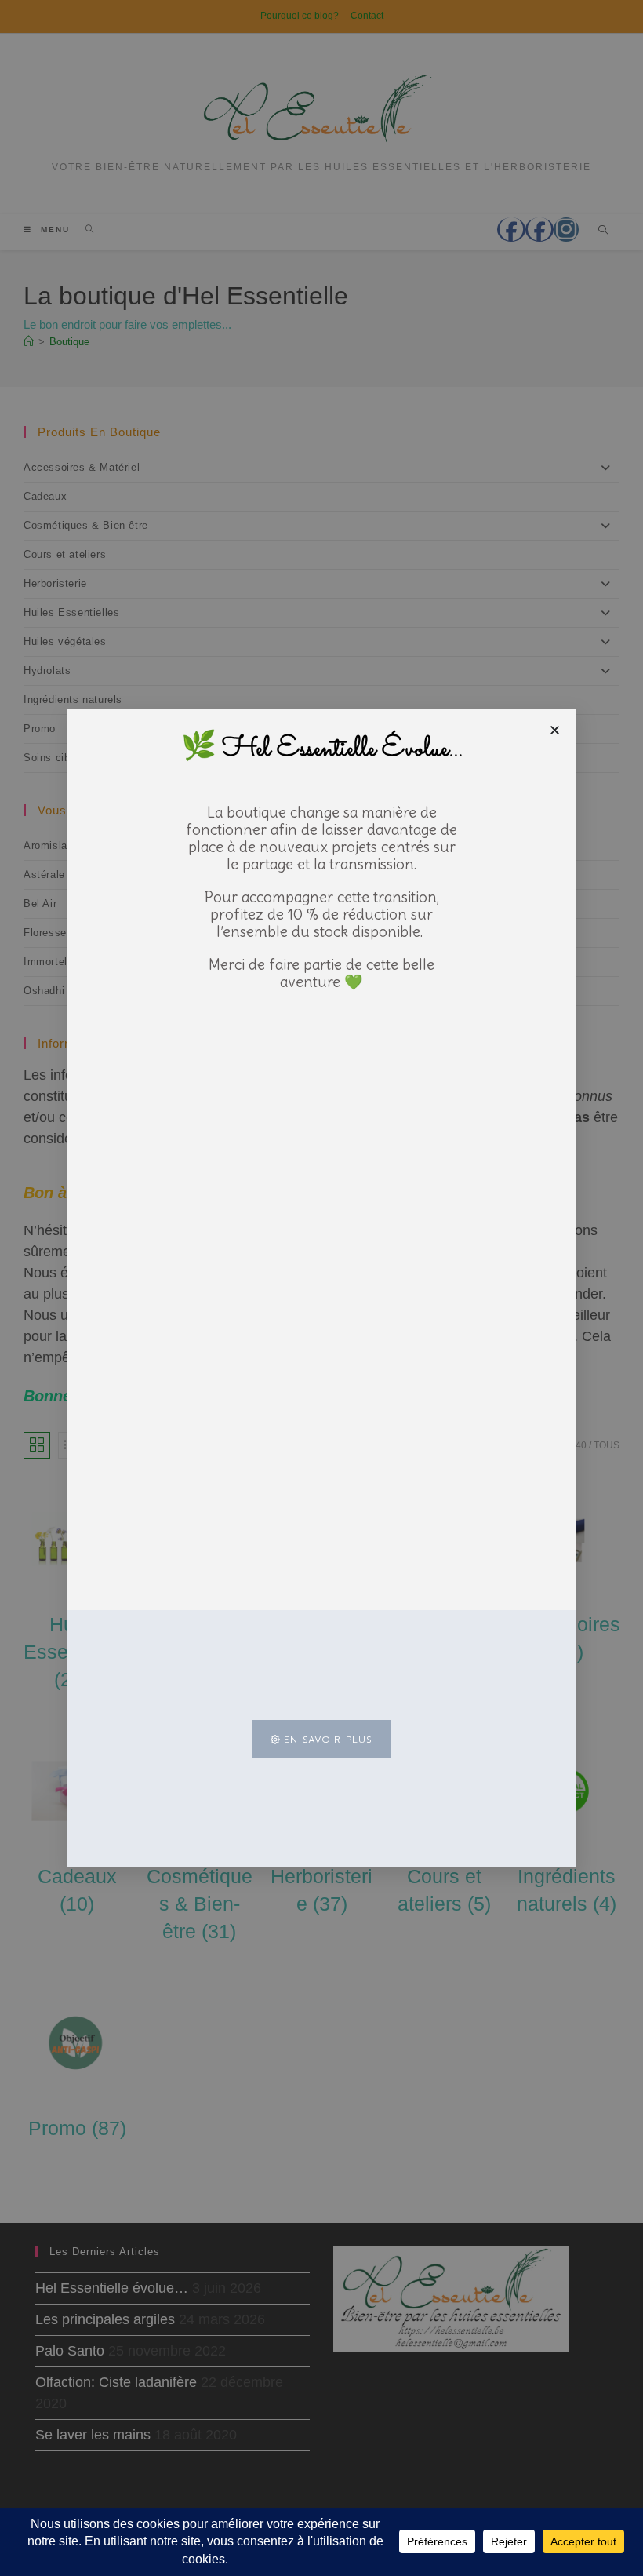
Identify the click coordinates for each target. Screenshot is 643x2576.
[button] (555, 730)
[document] (321, 1288)
